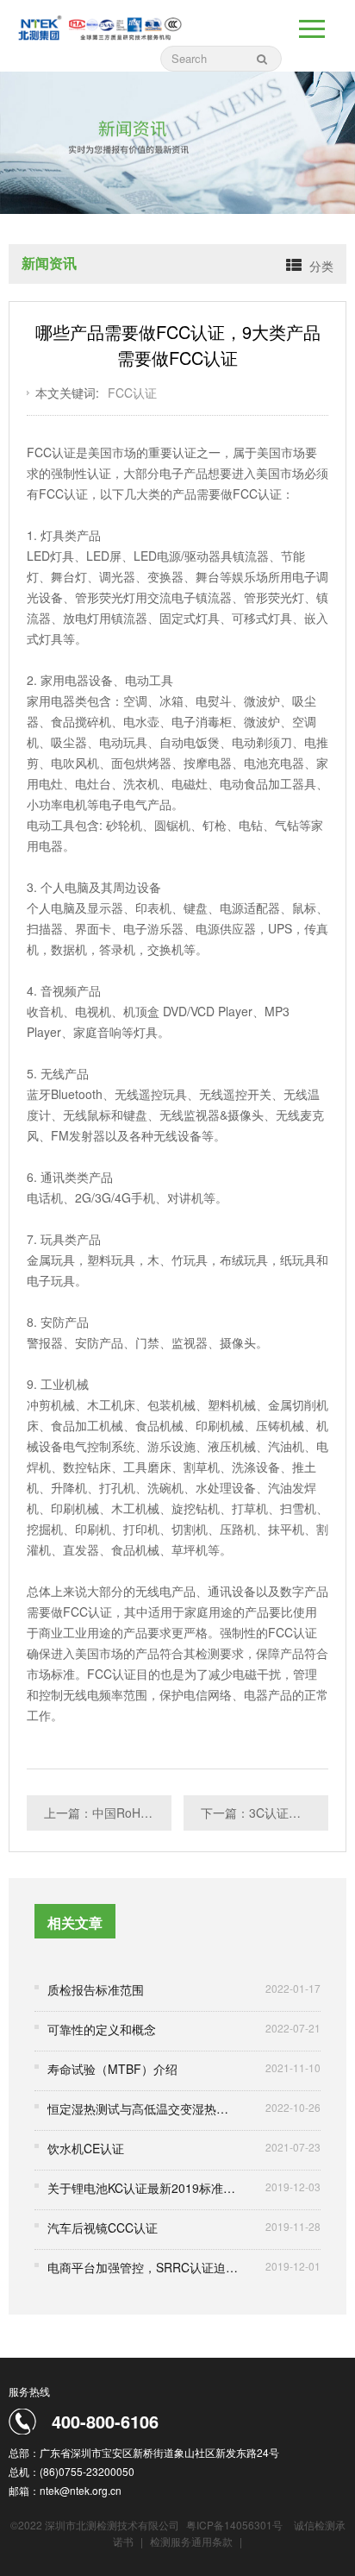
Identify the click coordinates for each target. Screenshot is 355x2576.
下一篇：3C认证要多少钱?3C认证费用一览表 (265, 1813)
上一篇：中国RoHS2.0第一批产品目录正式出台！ (108, 1813)
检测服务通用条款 (193, 2541)
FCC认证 (132, 393)
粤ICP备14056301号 (234, 2525)
